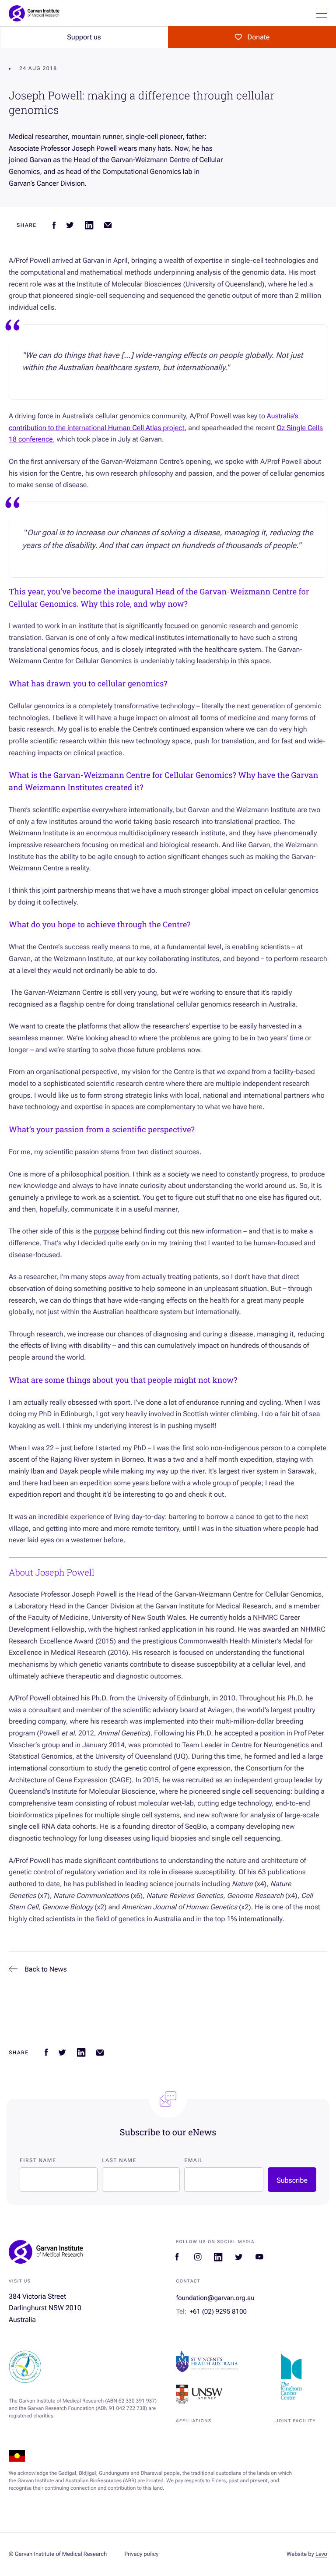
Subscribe (292, 2180)
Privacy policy (141, 2554)
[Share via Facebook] (54, 225)
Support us (84, 37)
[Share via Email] (108, 225)
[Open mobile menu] (322, 13)
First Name (38, 2160)
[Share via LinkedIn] (89, 225)
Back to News (46, 1969)
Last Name (119, 2160)
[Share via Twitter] (70, 225)
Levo (321, 2554)
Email (194, 2160)
